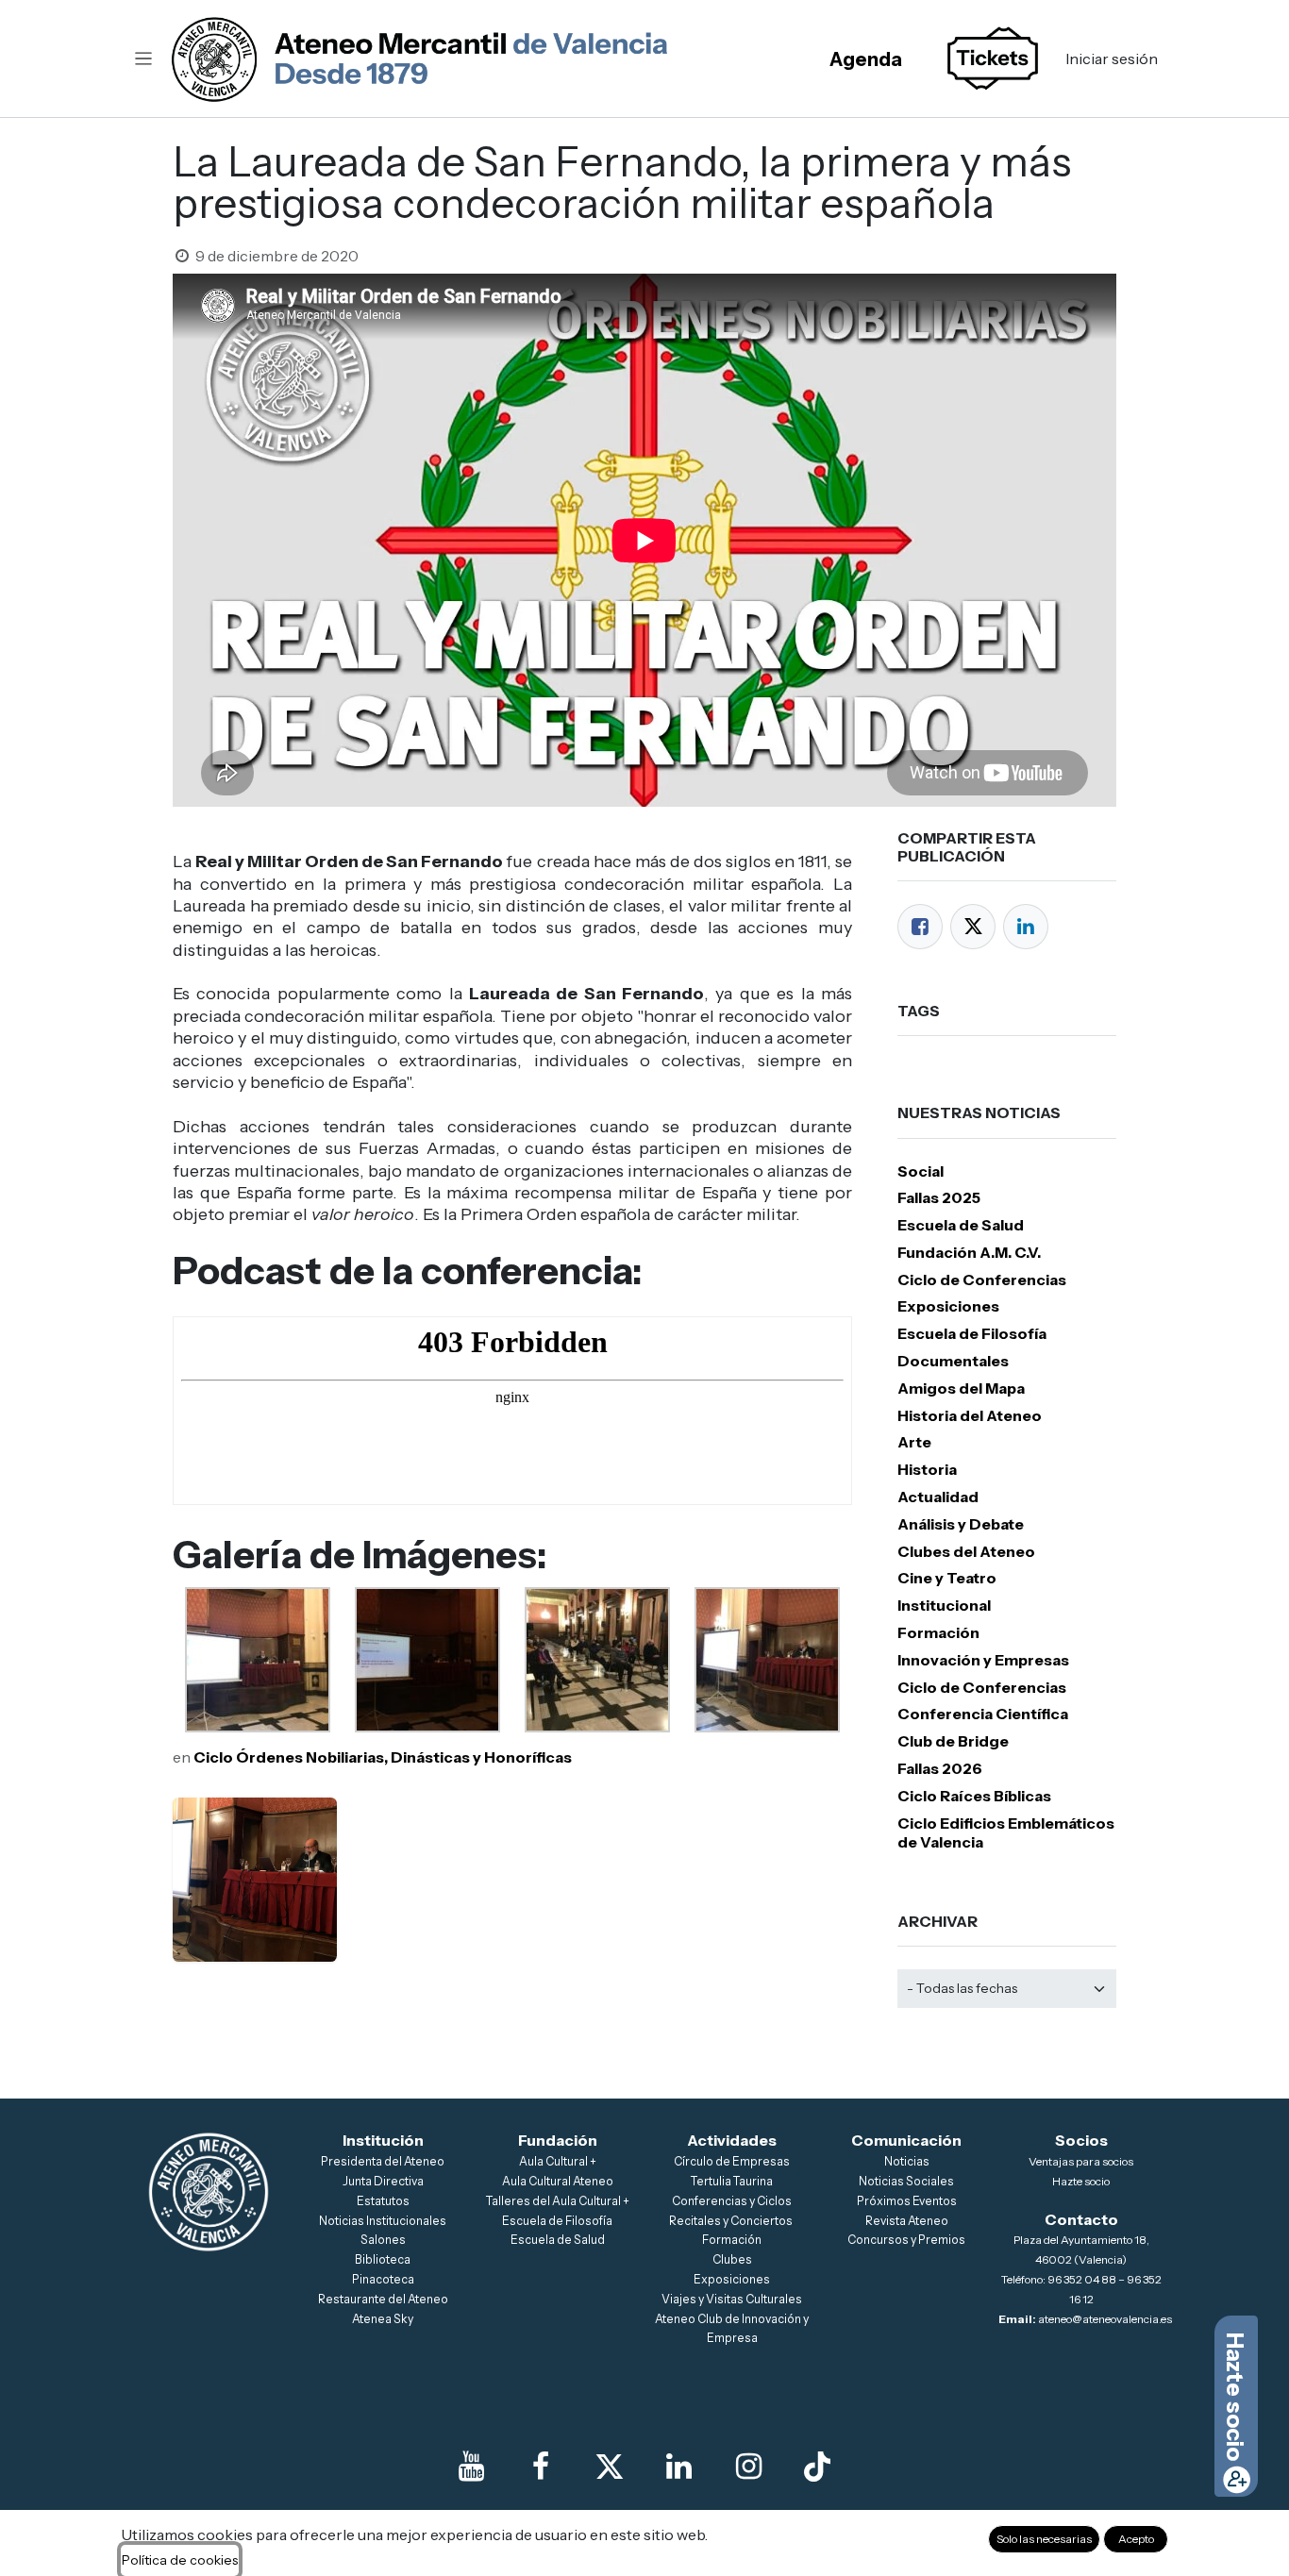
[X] (610, 2467)
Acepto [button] (1136, 2539)
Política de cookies (180, 2560)
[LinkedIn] (1026, 927)
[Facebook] (920, 927)
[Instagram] (748, 2467)
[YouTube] (472, 2467)
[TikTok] (817, 2467)
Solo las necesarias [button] (1044, 2539)
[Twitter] (973, 927)
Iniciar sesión (1112, 59)
